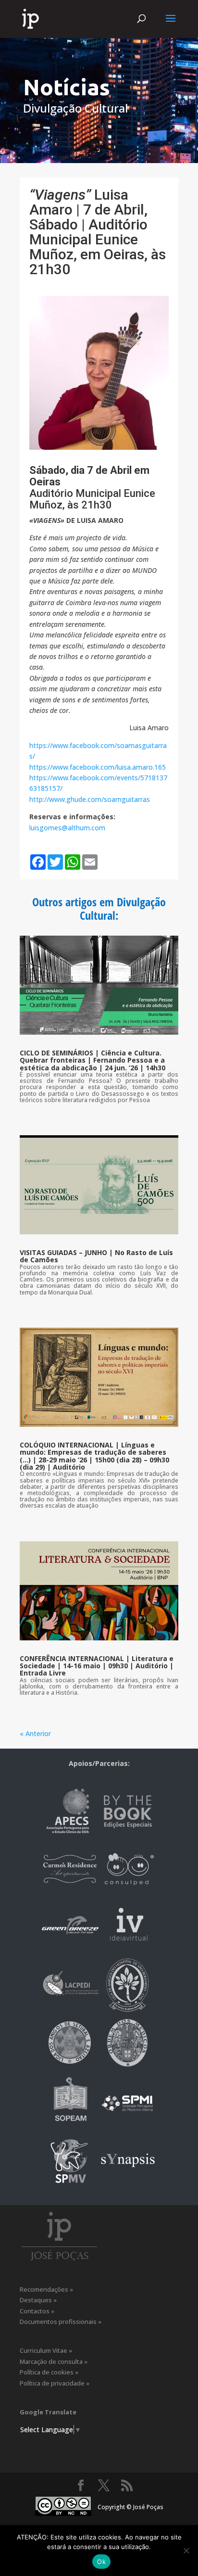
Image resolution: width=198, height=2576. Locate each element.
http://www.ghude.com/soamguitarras (90, 799)
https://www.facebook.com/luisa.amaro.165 (98, 767)
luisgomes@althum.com (67, 828)
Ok (101, 2562)
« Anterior (35, 1733)
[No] (186, 2551)
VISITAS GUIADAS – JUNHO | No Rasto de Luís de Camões (96, 1256)
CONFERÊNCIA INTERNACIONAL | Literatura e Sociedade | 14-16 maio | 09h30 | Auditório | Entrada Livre (97, 1666)
